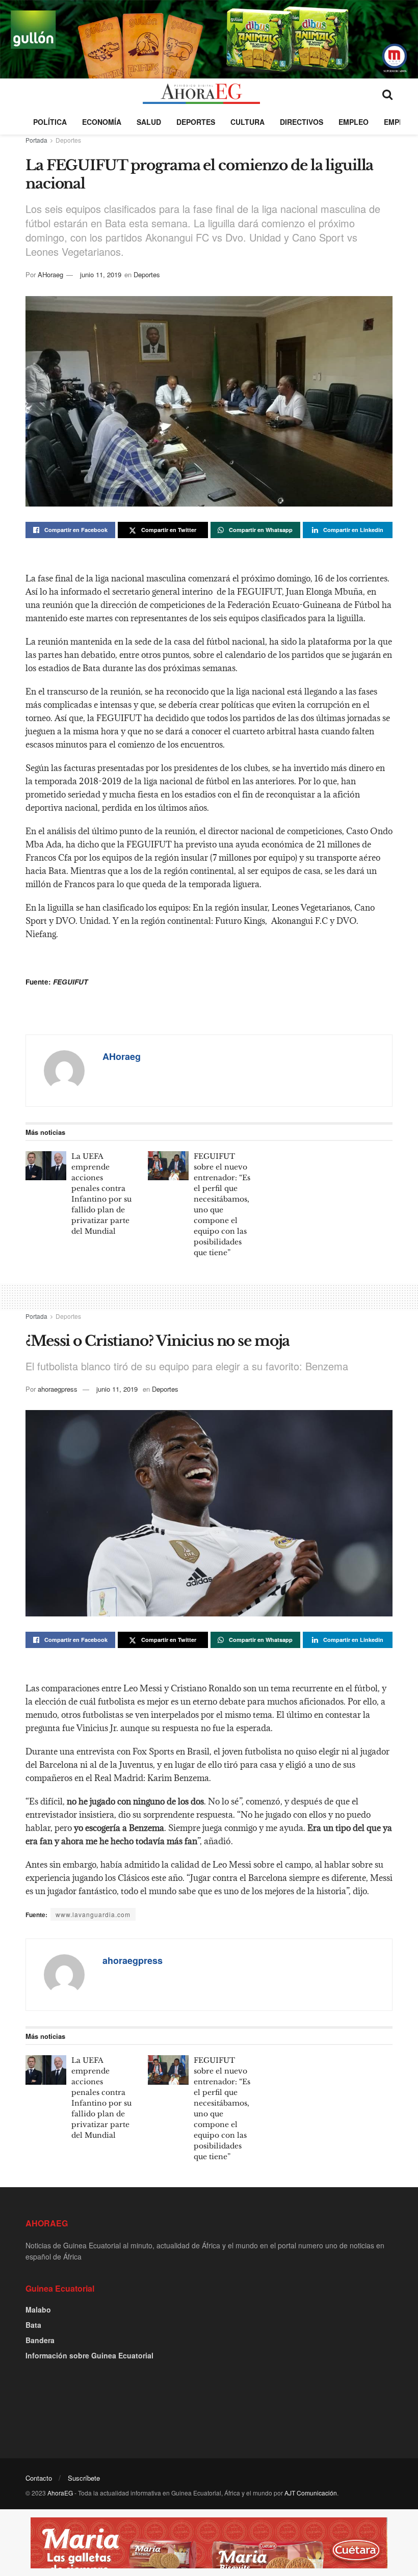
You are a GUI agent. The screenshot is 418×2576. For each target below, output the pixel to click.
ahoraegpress (58, 1389)
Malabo (38, 2309)
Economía (102, 122)
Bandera (40, 2340)
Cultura (247, 122)
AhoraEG (60, 2493)
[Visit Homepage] (201, 94)
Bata (33, 2325)
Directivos (302, 122)
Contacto (39, 2478)
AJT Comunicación (311, 2493)
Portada (36, 140)
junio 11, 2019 (101, 274)
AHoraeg (50, 274)
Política (50, 122)
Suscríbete (84, 2478)
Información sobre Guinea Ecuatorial (89, 2355)
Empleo (354, 122)
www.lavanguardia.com (93, 1914)
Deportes (196, 122)
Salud (149, 122)
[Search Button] (387, 94)
